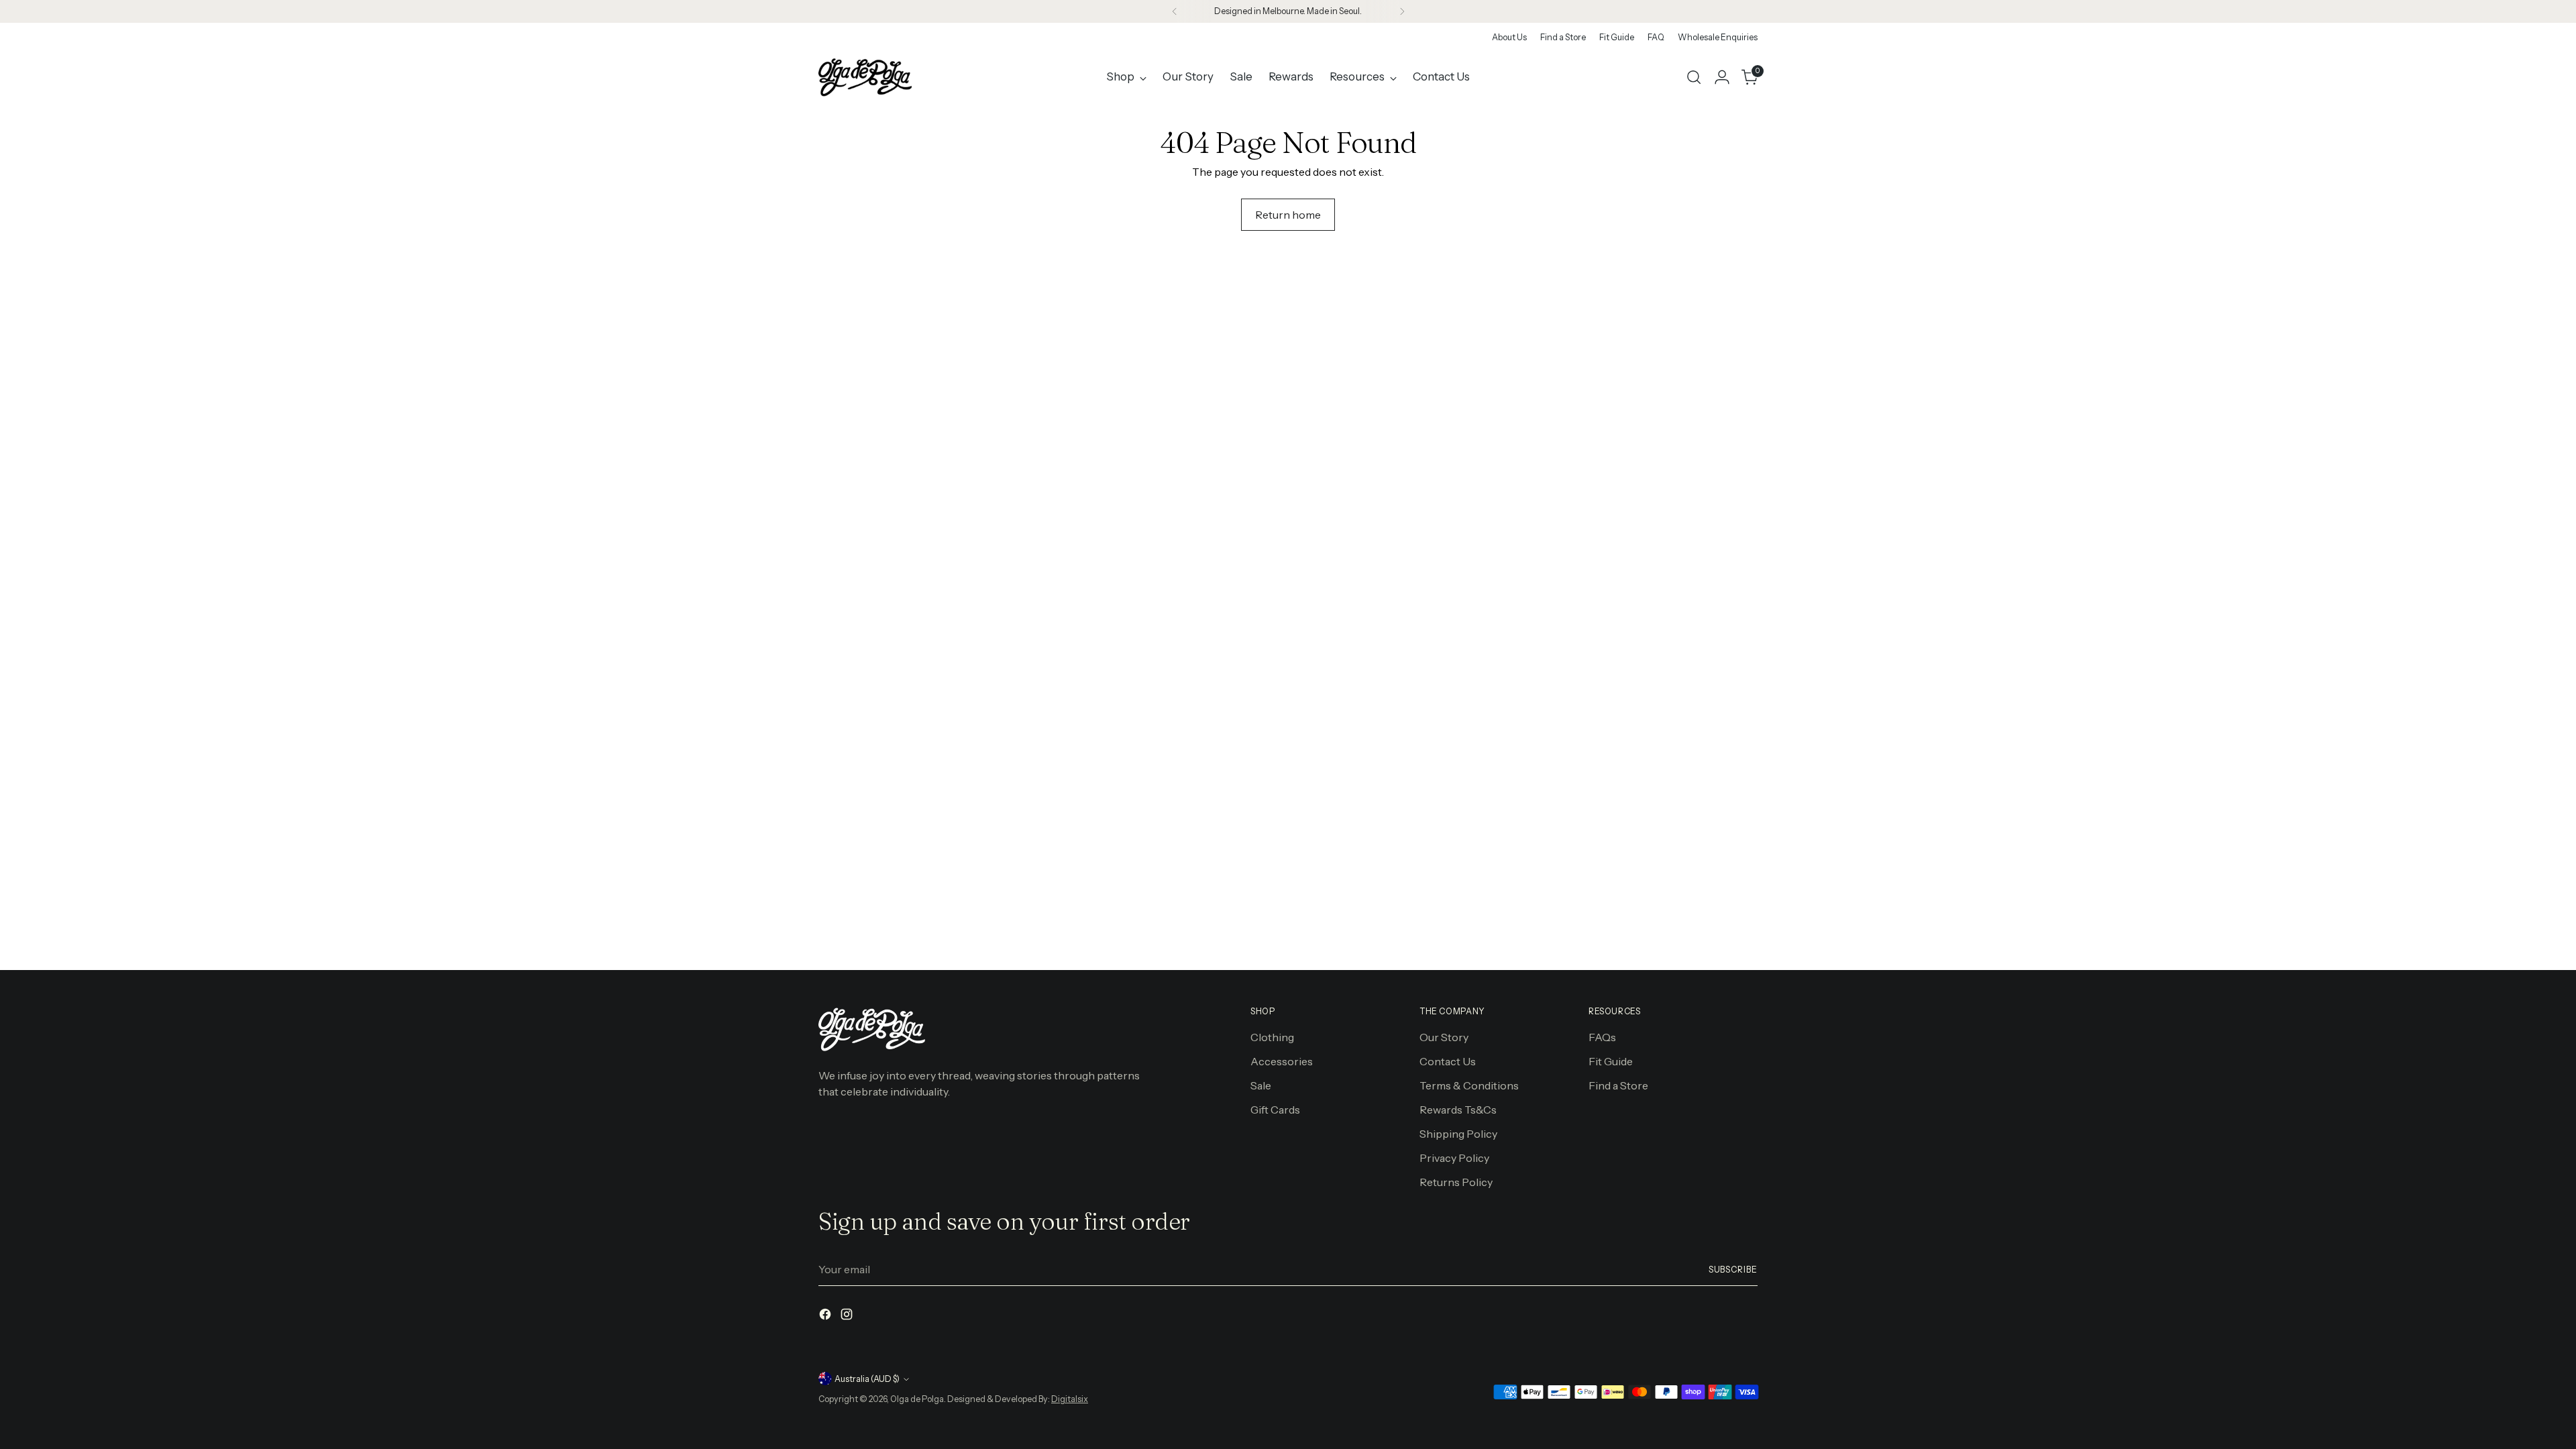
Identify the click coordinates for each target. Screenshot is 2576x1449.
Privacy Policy (1454, 1158)
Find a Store (1618, 1085)
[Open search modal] (1694, 77)
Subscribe (1733, 1270)
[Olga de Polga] (865, 77)
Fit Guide (1611, 1061)
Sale (1261, 1085)
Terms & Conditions (1469, 1085)
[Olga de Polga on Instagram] (848, 1316)
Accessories (1282, 1061)
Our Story (1444, 1037)
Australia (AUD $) (867, 1379)
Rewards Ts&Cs (1458, 1110)
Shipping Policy (1458, 1134)
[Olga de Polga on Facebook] (826, 1316)
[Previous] (1175, 11)
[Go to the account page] (1722, 77)
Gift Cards (1275, 1110)
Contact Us (1448, 1061)
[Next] (1402, 11)
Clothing (1272, 1037)
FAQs (1602, 1037)
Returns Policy (1456, 1182)
